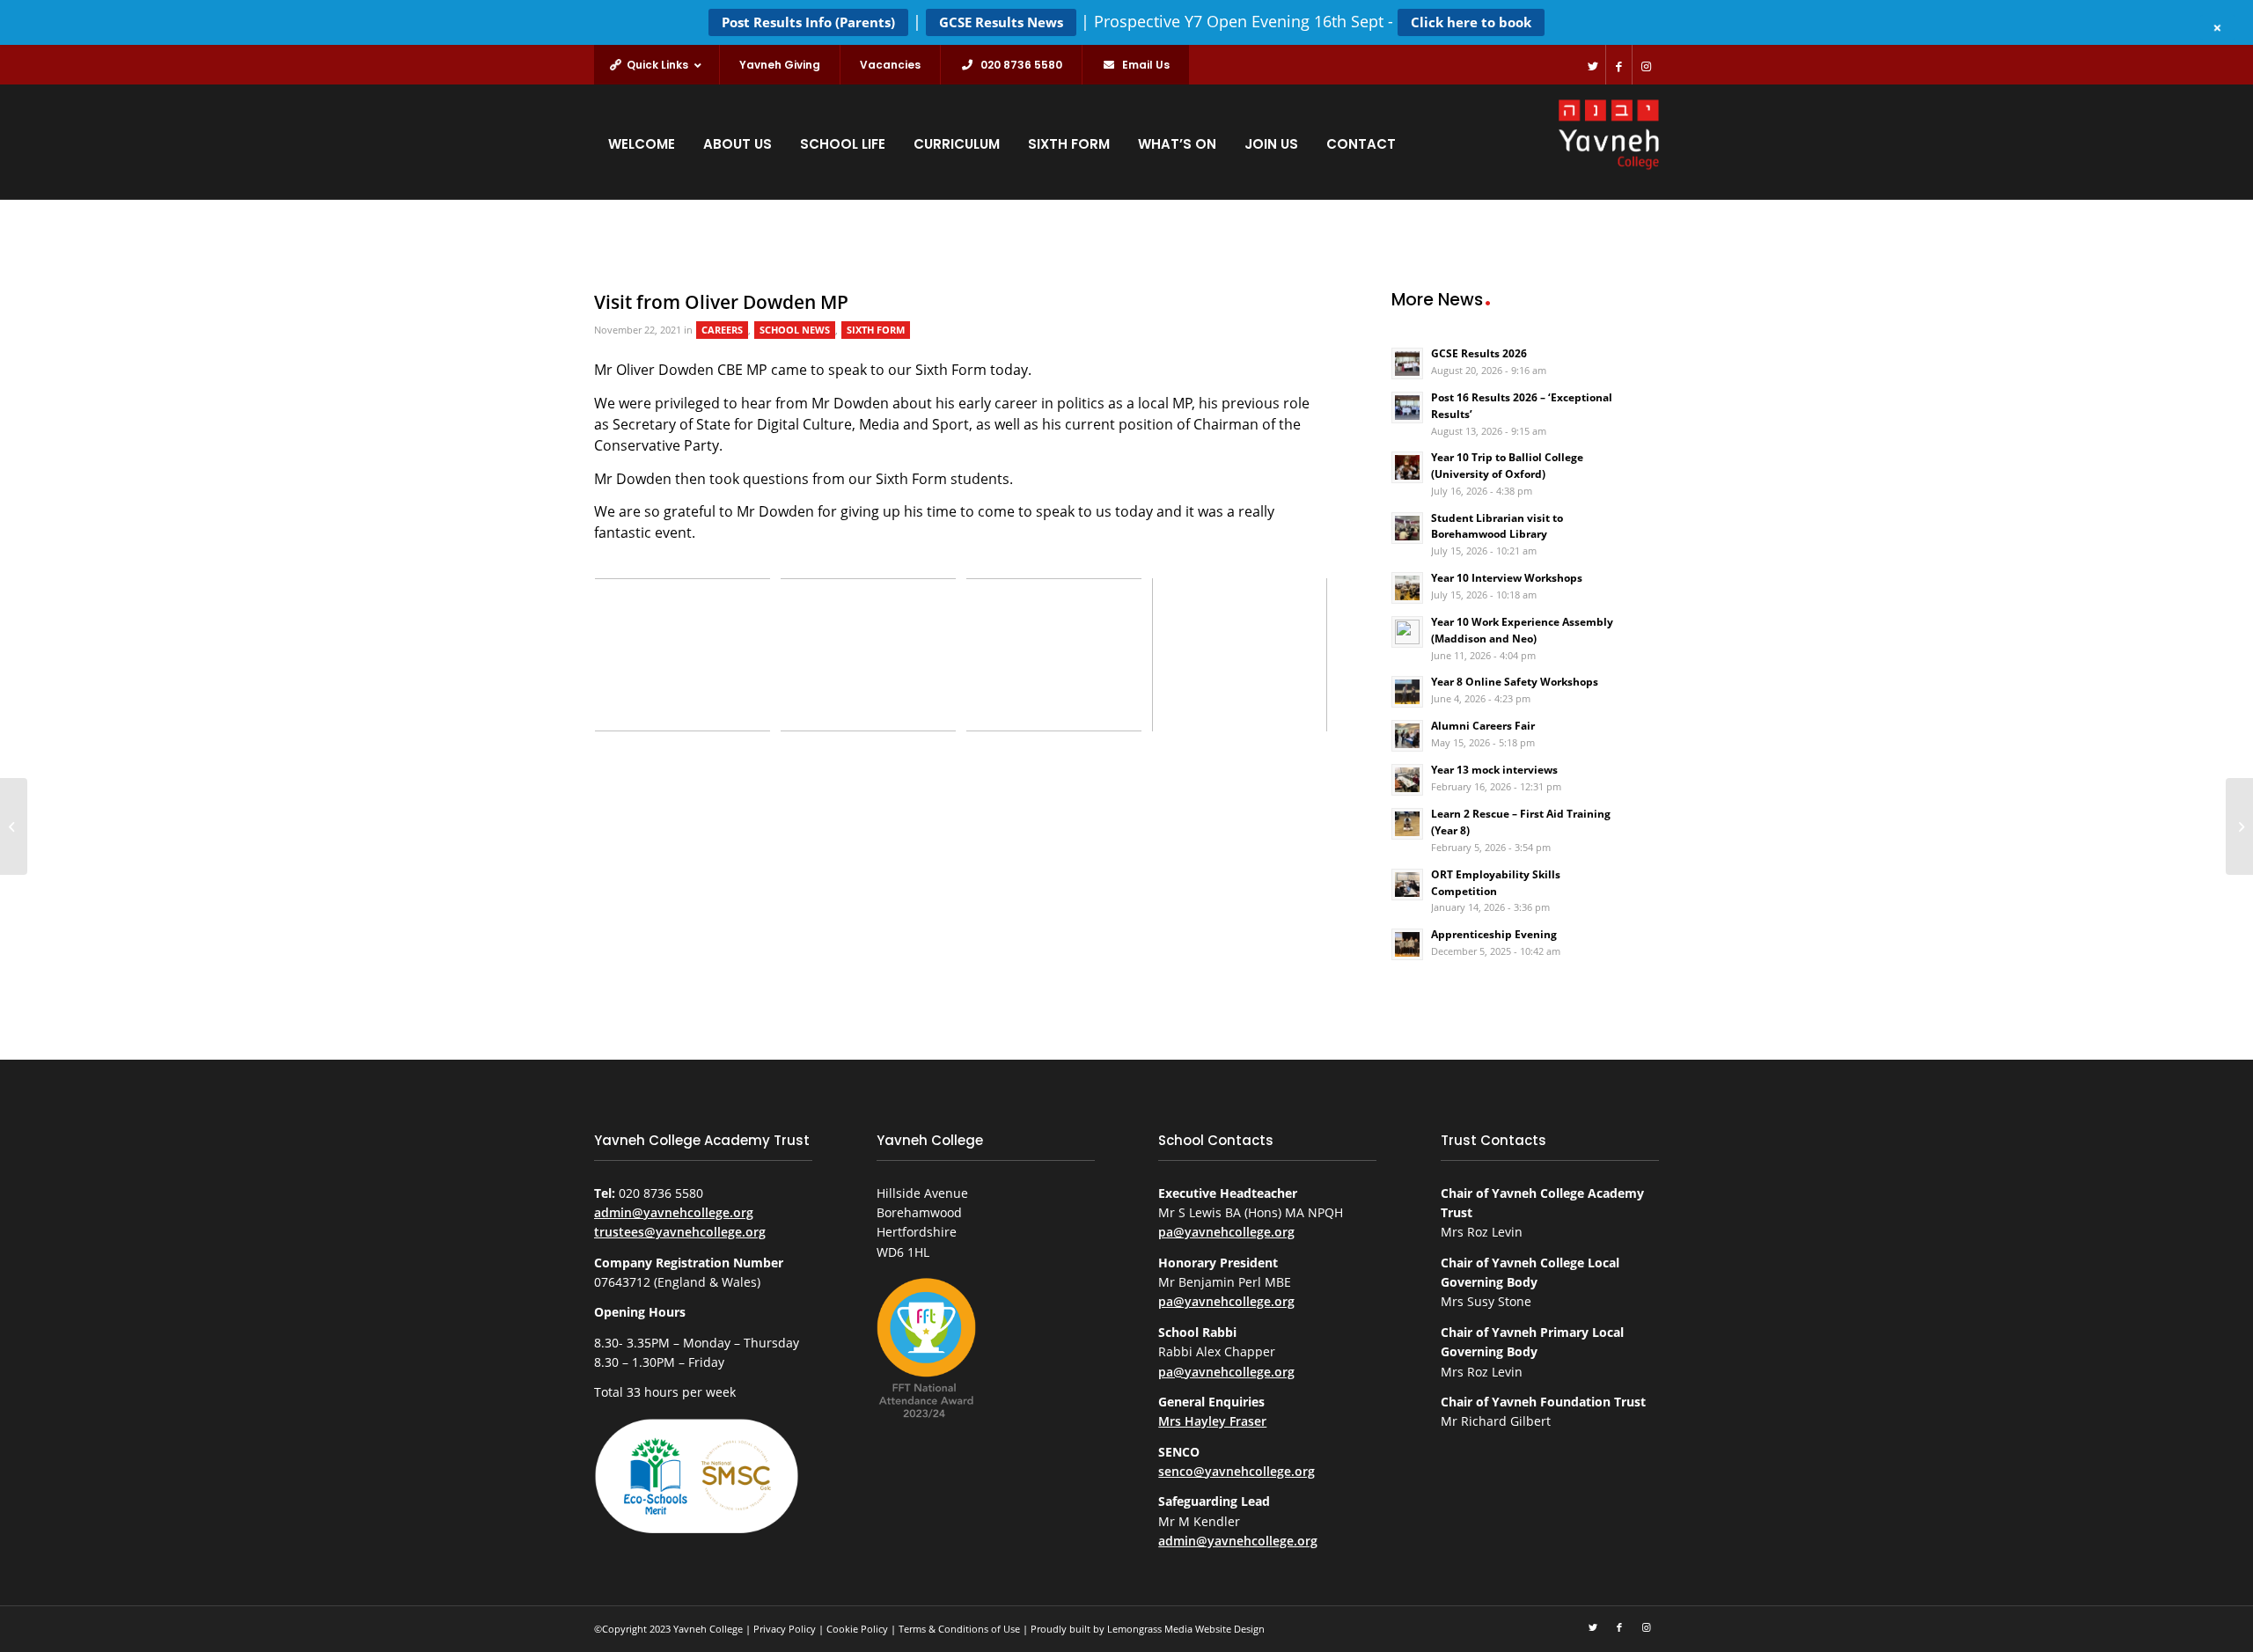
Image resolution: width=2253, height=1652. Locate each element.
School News (795, 330)
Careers (722, 330)
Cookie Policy (857, 1629)
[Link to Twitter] (1593, 65)
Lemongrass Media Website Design (1186, 1629)
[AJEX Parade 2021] (14, 826)
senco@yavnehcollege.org (1237, 1471)
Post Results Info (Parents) (808, 22)
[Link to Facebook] (1619, 65)
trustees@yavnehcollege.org (680, 1232)
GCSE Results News (1001, 22)
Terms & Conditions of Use (959, 1629)
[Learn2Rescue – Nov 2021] (2239, 826)
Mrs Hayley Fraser (1212, 1421)
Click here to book (1471, 22)
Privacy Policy (785, 1629)
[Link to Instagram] (1646, 65)
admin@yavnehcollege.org (674, 1212)
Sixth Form (876, 330)
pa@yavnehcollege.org (1226, 1232)
